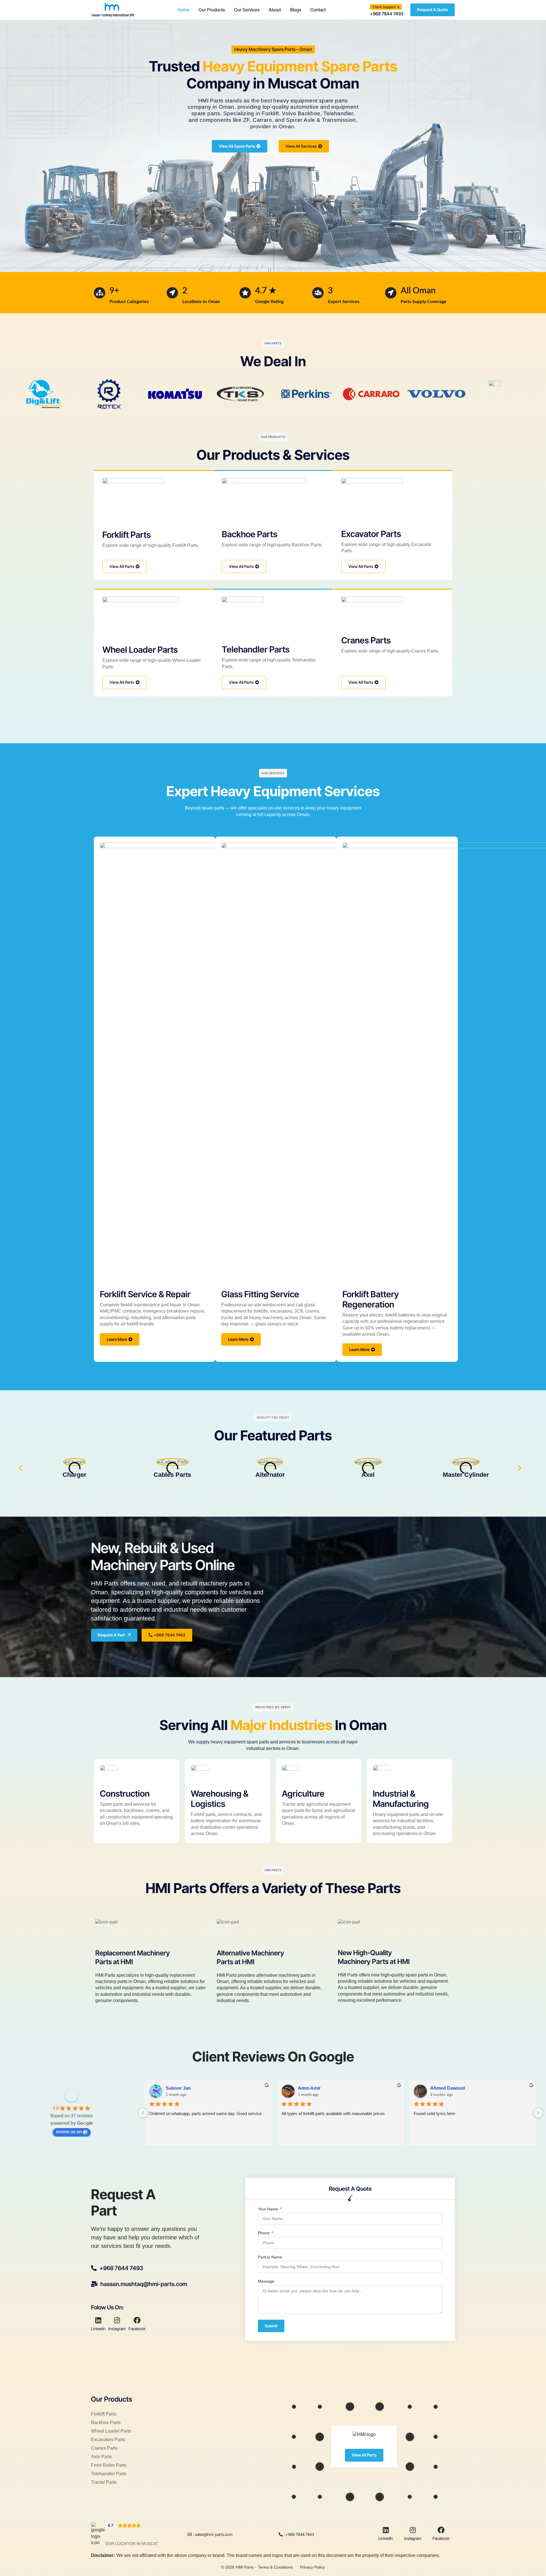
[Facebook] (137, 2320)
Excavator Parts (371, 534)
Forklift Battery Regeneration (371, 1299)
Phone (264, 2233)
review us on (69, 2132)
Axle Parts (101, 2457)
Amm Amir (309, 2088)
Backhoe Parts (250, 534)
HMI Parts (245, 2567)
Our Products (212, 10)
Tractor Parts (104, 2482)
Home (183, 10)
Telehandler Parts (256, 649)
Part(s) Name (270, 2257)
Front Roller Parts (109, 2465)
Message (266, 2281)
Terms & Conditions (275, 2567)
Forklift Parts (127, 535)
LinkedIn (98, 2329)
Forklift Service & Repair (145, 1294)
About (275, 10)
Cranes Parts (366, 640)
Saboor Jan (178, 2088)
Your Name (269, 2209)
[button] (386, 7)
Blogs (296, 10)
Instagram (117, 2329)
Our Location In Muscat (132, 2544)
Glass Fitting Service (260, 1294)
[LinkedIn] (98, 2320)
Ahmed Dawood (448, 2088)
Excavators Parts (108, 2440)
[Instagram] (117, 2320)
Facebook (137, 2329)
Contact (318, 10)
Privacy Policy (312, 2567)
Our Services (247, 10)
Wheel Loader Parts (140, 650)
